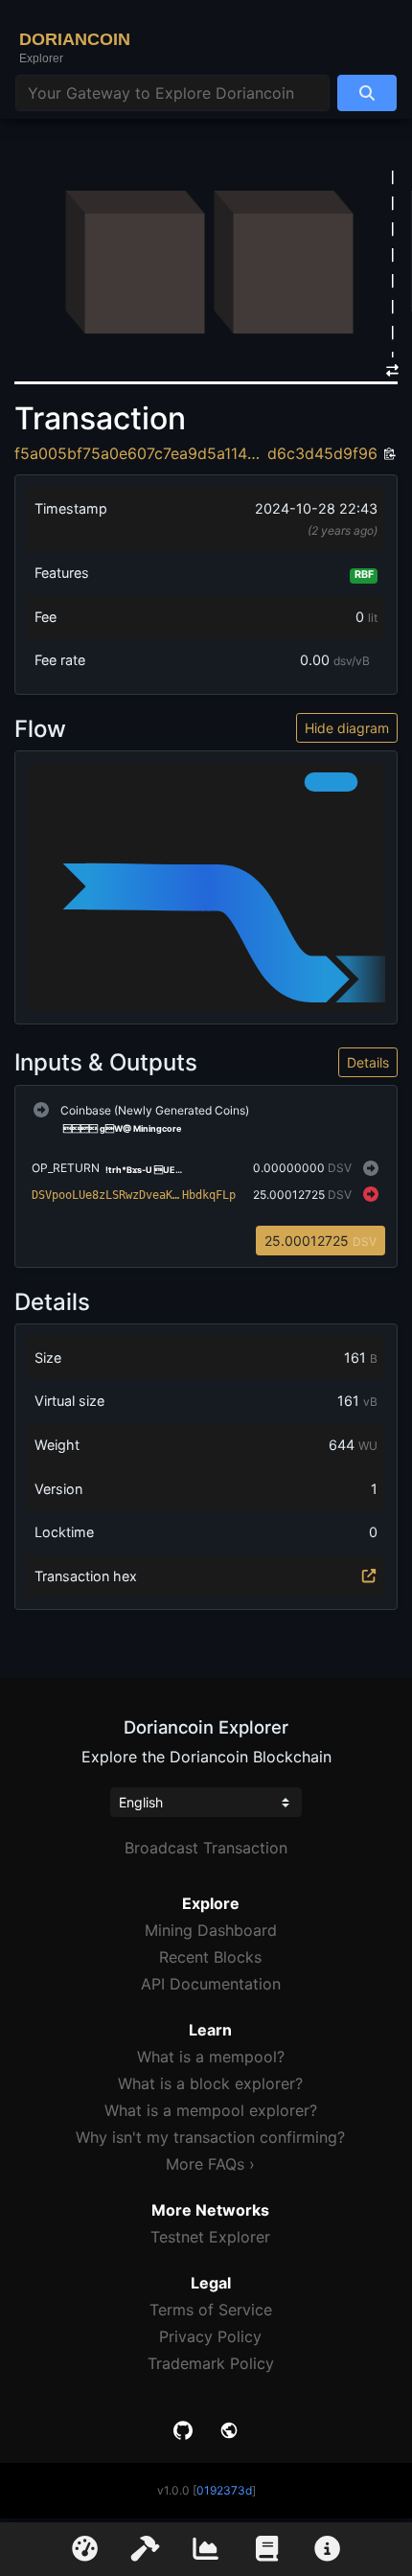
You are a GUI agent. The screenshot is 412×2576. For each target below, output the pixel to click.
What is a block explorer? (210, 2083)
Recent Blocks (210, 1957)
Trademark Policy (211, 2363)
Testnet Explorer (210, 2237)
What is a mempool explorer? (211, 2110)
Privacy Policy (210, 2336)
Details (368, 1062)
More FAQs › (210, 2164)
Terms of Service (211, 2310)
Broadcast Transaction (206, 1848)
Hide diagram (347, 728)
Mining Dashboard (211, 1930)
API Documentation (211, 1984)
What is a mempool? (211, 2057)
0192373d (224, 2490)
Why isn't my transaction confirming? (210, 2137)
